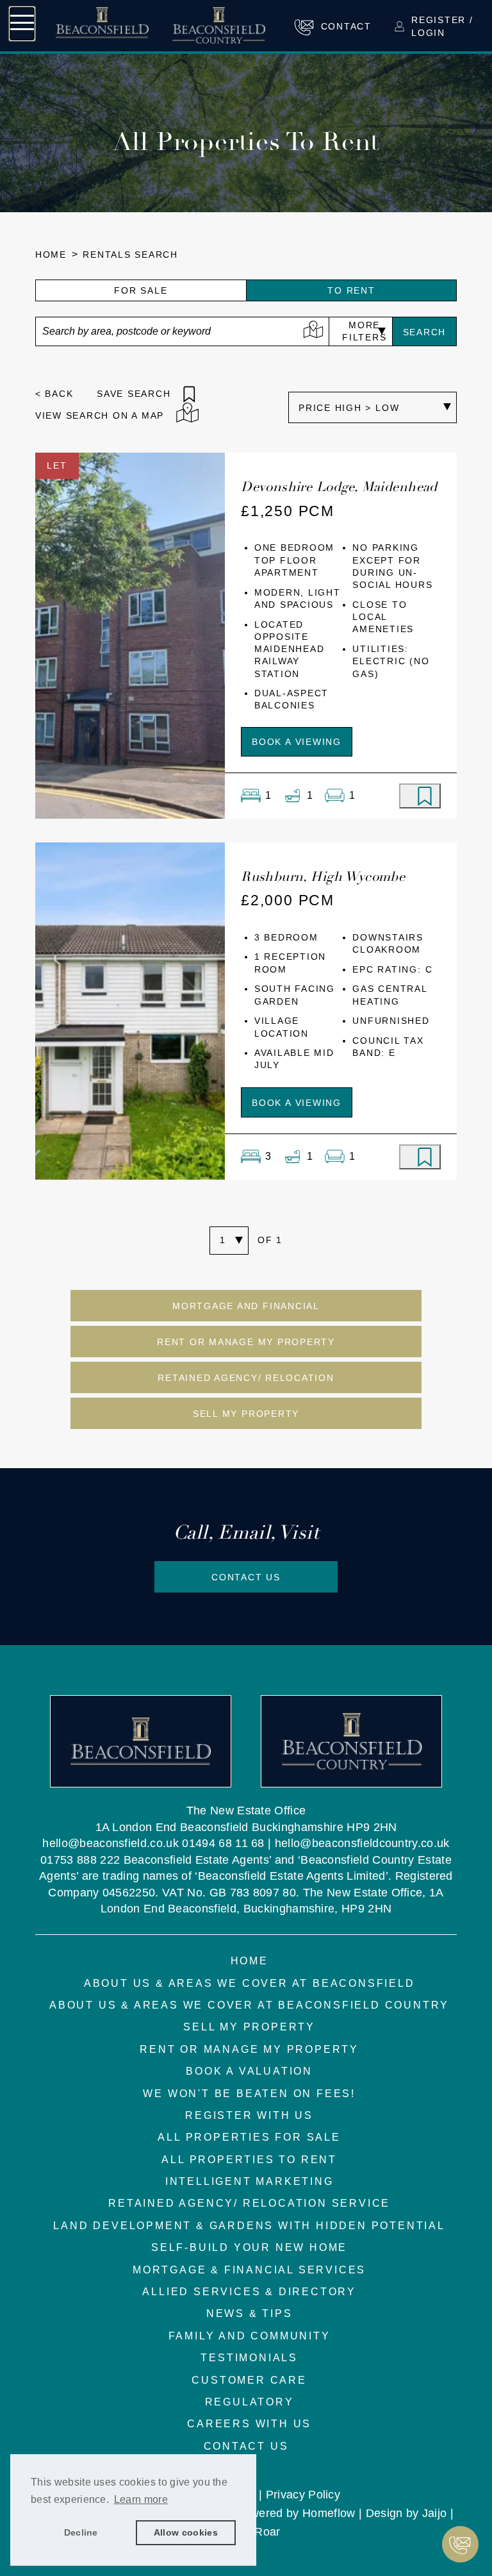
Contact (346, 27)
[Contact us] (460, 2544)
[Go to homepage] (160, 25)
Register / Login (442, 26)
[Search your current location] (313, 331)
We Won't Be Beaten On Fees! (249, 2094)
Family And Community (250, 2336)
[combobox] (182, 331)
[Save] (420, 796)
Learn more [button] (141, 2499)
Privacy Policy (303, 2494)
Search (425, 332)
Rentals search (130, 255)
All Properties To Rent (249, 2160)
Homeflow (329, 2513)
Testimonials (249, 2358)
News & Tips (250, 2313)
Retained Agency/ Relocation (246, 1378)
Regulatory (250, 2402)
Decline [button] (81, 2532)
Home (51, 255)
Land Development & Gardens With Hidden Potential (249, 2226)
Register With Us (249, 2115)
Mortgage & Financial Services (249, 2270)
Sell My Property (246, 1414)
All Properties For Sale (249, 2137)
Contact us (246, 1577)
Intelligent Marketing (250, 2181)
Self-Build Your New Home (249, 2247)
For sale (141, 291)
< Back (54, 394)
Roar (267, 2531)
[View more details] (130, 635)
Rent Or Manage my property (246, 1342)
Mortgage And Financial (246, 1306)
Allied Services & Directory (249, 2292)
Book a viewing (297, 742)
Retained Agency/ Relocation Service (249, 2203)
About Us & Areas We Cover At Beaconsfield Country (249, 2005)
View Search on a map (100, 416)
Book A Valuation (249, 2071)
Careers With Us (249, 2424)
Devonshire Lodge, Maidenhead (339, 487)
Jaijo (435, 2513)
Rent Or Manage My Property (249, 2049)
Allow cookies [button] (186, 2532)
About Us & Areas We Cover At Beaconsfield (250, 1983)
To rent (351, 291)
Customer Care (249, 2380)
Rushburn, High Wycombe (323, 876)
